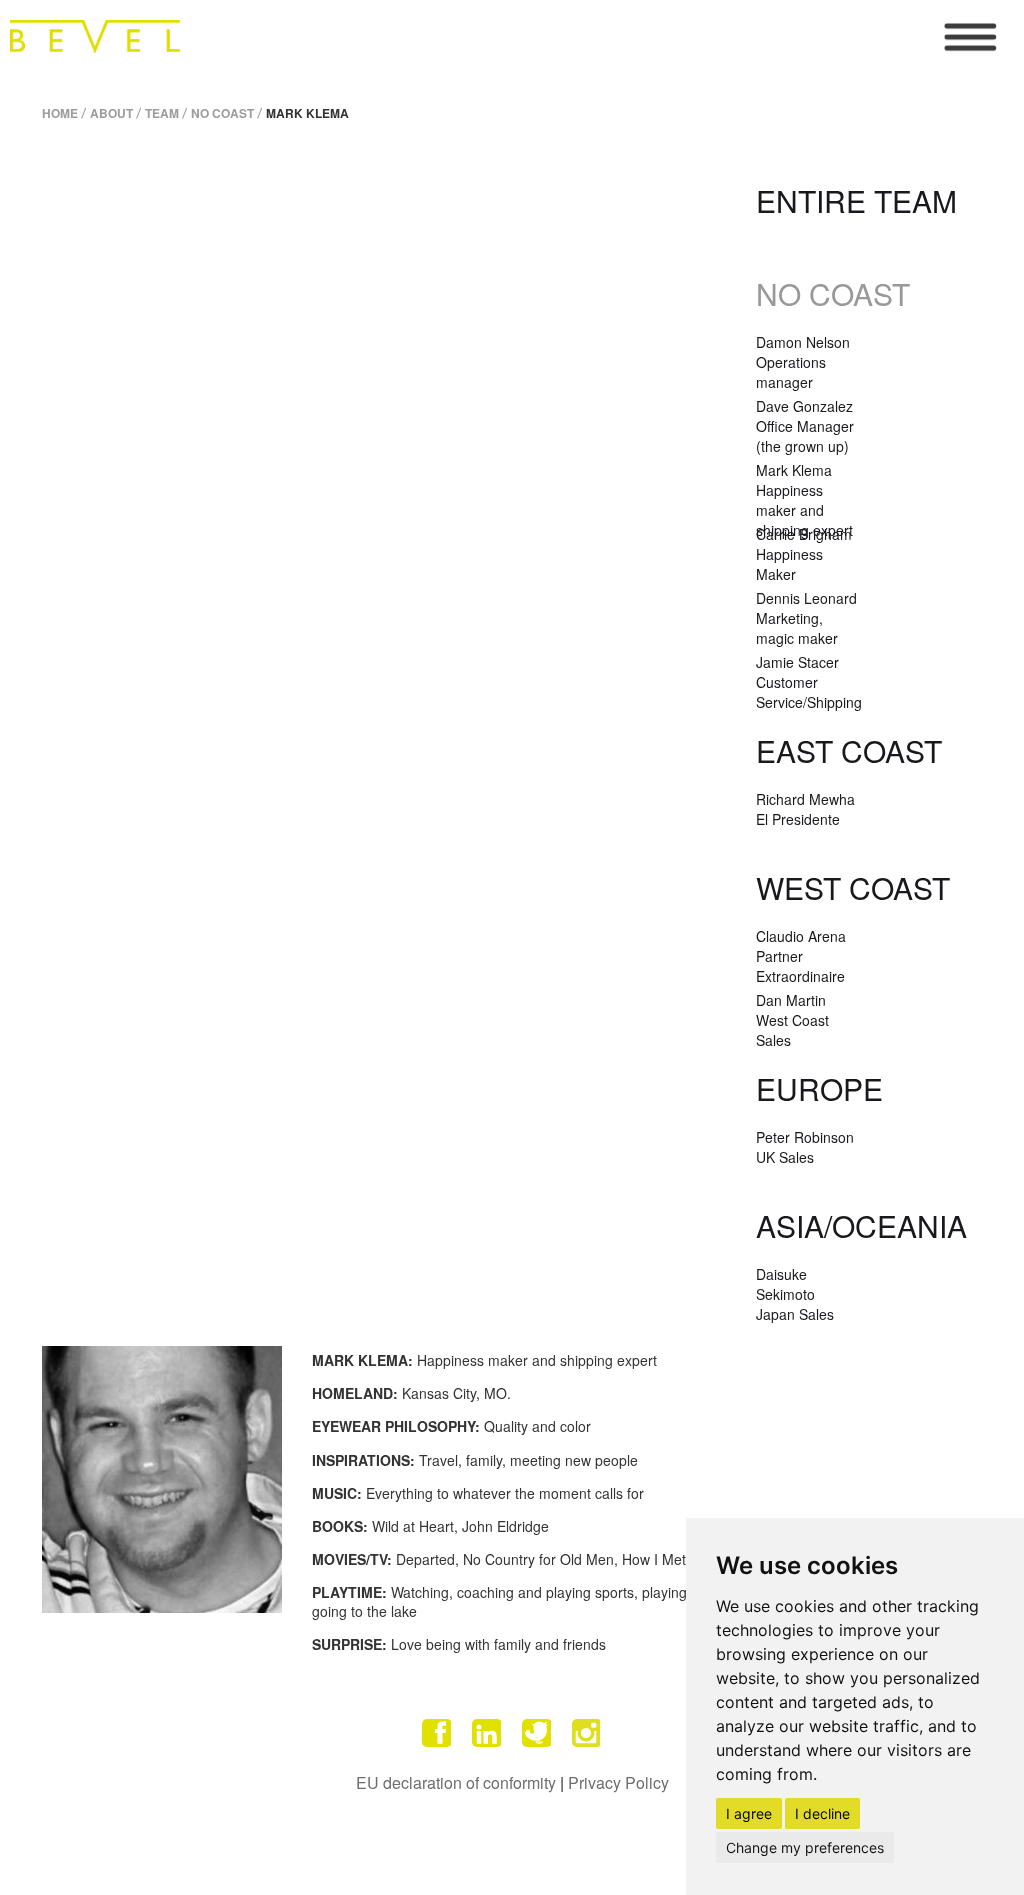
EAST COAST (849, 750)
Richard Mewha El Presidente (805, 809)
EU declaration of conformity (456, 1782)
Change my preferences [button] (805, 1847)
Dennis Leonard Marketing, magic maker (806, 618)
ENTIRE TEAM (856, 200)
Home (60, 113)
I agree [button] (749, 1813)
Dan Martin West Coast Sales (792, 1020)
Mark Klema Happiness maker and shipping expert (804, 500)
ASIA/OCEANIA (861, 1225)
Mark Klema (307, 113)
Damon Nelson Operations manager (803, 362)
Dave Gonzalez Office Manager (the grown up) (805, 426)
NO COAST (222, 113)
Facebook (437, 1733)
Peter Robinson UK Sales (805, 1147)
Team (162, 113)
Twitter (537, 1733)
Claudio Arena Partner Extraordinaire (801, 956)
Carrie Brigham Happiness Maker (804, 554)
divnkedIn (487, 1733)
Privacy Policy (618, 1782)
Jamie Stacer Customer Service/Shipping (809, 682)
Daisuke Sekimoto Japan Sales (795, 1294)
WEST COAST (853, 887)
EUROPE (819, 1088)
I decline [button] (822, 1813)
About (111, 113)
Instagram (587, 1733)
